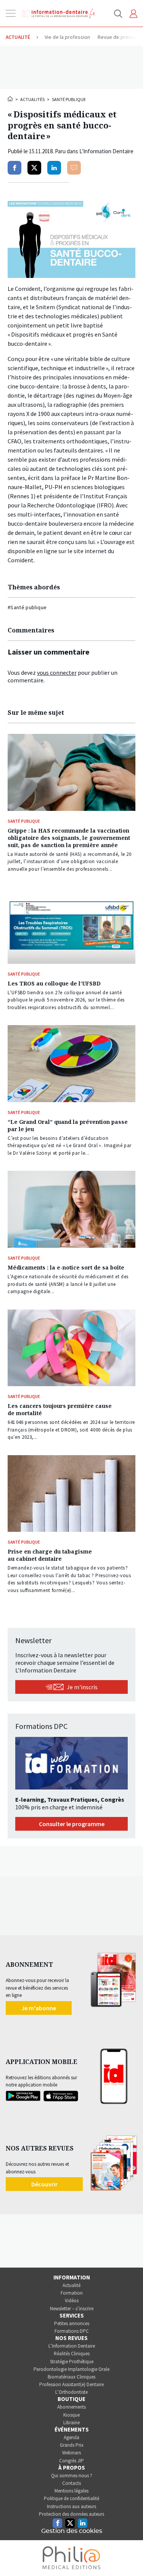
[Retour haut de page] (129, 2556)
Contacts (71, 2483)
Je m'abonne (39, 2008)
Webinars (71, 2453)
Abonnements (71, 2407)
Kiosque (71, 2415)
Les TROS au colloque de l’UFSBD (54, 983)
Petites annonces (72, 2323)
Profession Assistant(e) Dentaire (71, 2384)
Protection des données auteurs (71, 2514)
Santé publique (69, 99)
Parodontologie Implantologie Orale (71, 2369)
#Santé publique (27, 607)
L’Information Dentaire (72, 2346)
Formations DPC (72, 2331)
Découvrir (44, 2184)
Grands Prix (72, 2445)
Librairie (71, 2423)
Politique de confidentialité (71, 2498)
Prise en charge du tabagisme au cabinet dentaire (50, 1555)
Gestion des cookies (72, 2531)
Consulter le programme (72, 1824)
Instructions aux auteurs (71, 2506)
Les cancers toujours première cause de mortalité (60, 1409)
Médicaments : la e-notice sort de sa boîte (66, 1267)
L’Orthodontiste (71, 2392)
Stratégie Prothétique (72, 2362)
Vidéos (72, 2301)
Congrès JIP (71, 2461)
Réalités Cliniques (72, 2354)
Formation (72, 2293)
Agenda (71, 2437)
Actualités (32, 99)
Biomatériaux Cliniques (71, 2377)
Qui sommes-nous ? (72, 2476)
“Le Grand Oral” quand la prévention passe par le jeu (68, 1125)
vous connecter (57, 672)
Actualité (71, 2285)
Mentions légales (71, 2491)
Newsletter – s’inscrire (72, 2309)
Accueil (11, 99)
